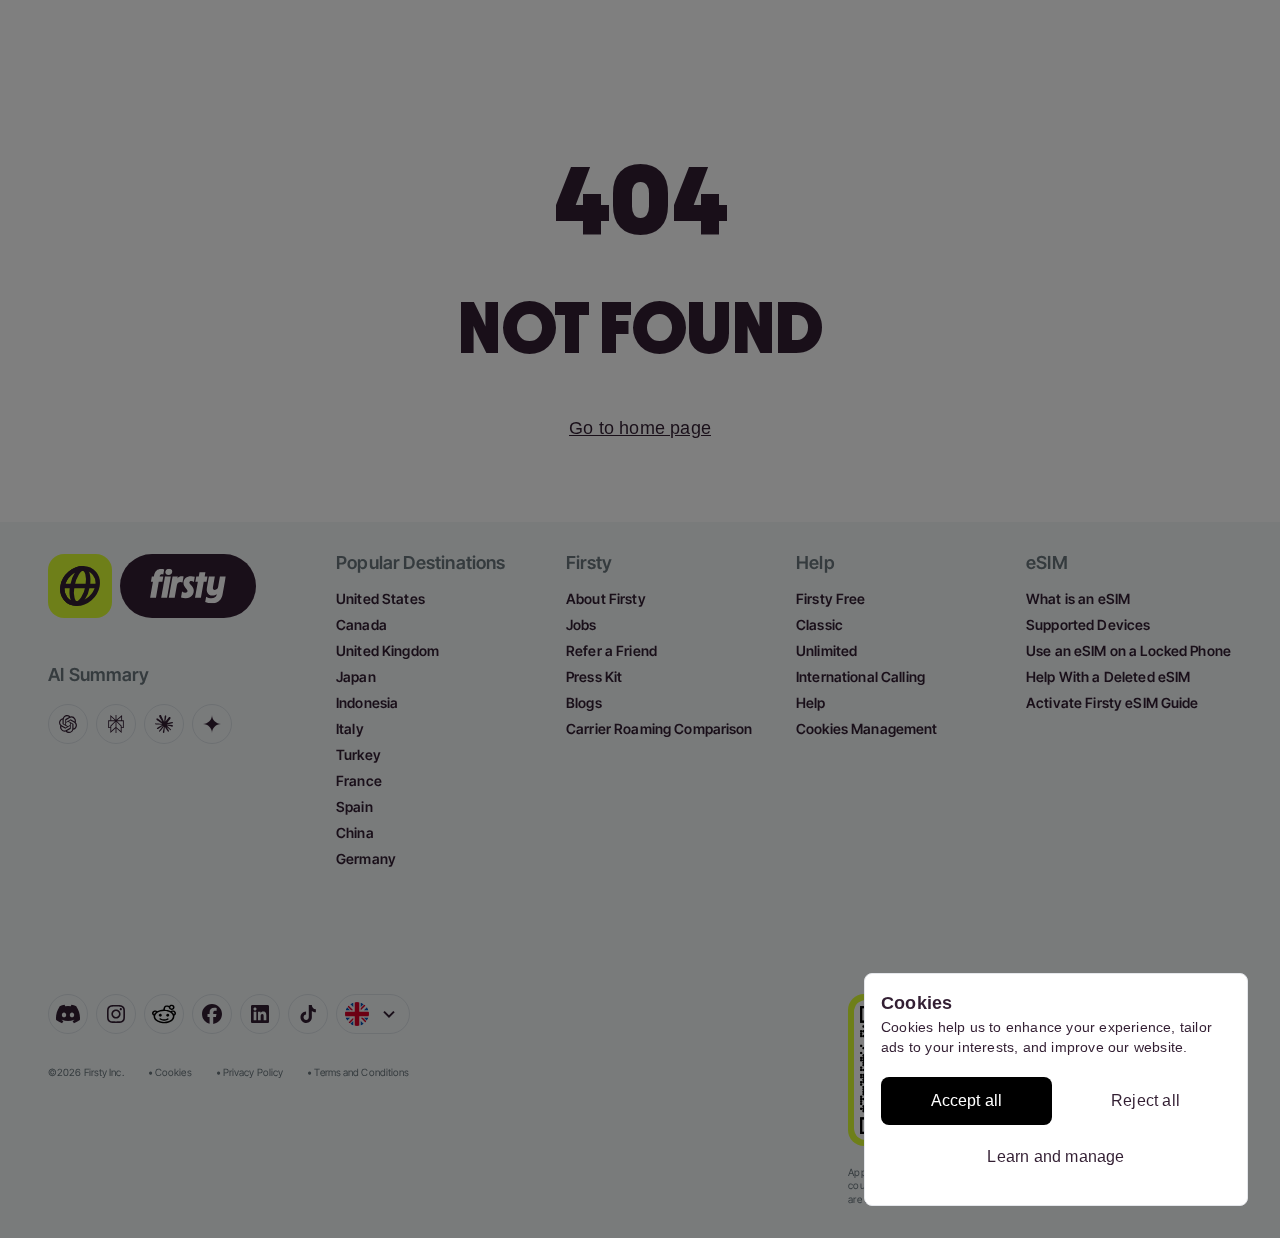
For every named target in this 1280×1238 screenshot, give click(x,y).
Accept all (967, 1100)
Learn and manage (1055, 1156)
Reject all (1145, 1100)
